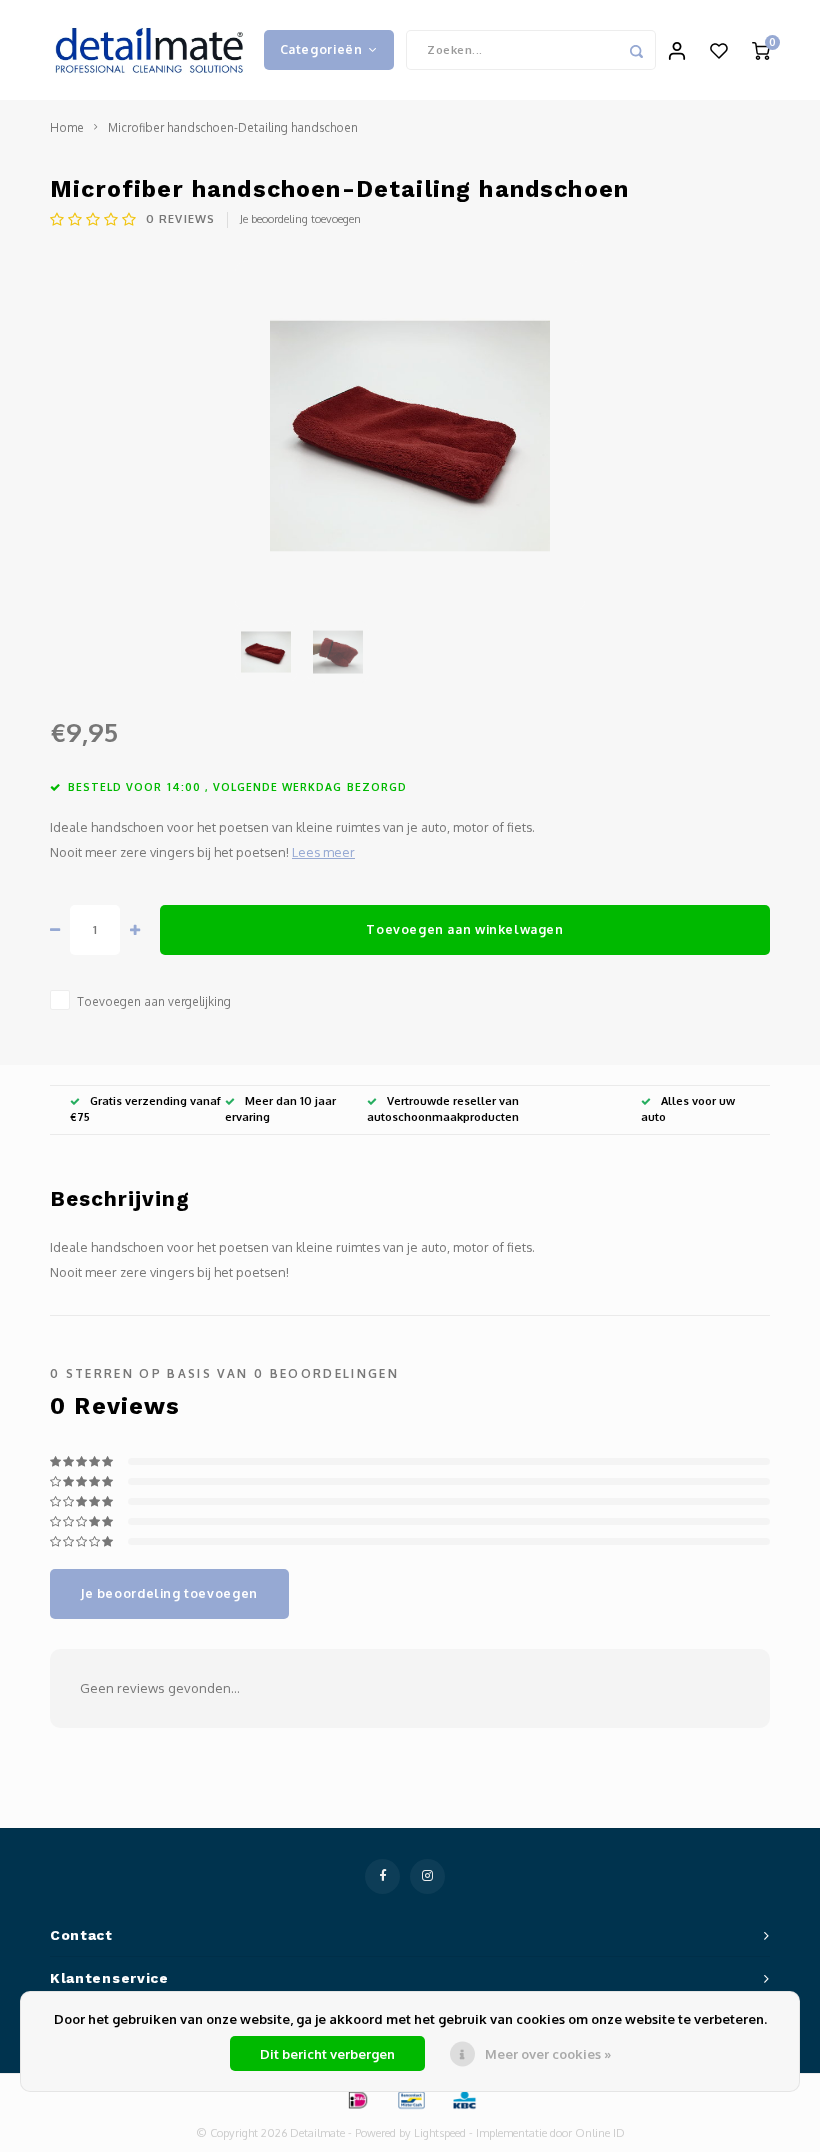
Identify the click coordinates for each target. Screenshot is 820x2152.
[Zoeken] (636, 50)
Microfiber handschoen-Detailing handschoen (233, 127)
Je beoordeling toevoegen (300, 219)
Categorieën (321, 49)
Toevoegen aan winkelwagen (464, 929)
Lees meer (323, 852)
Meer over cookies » (548, 2054)
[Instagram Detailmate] (427, 1876)
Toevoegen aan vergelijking (154, 1001)
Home (67, 127)
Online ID (600, 2133)
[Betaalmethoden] (357, 2098)
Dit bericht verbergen (327, 2054)
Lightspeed (440, 2133)
